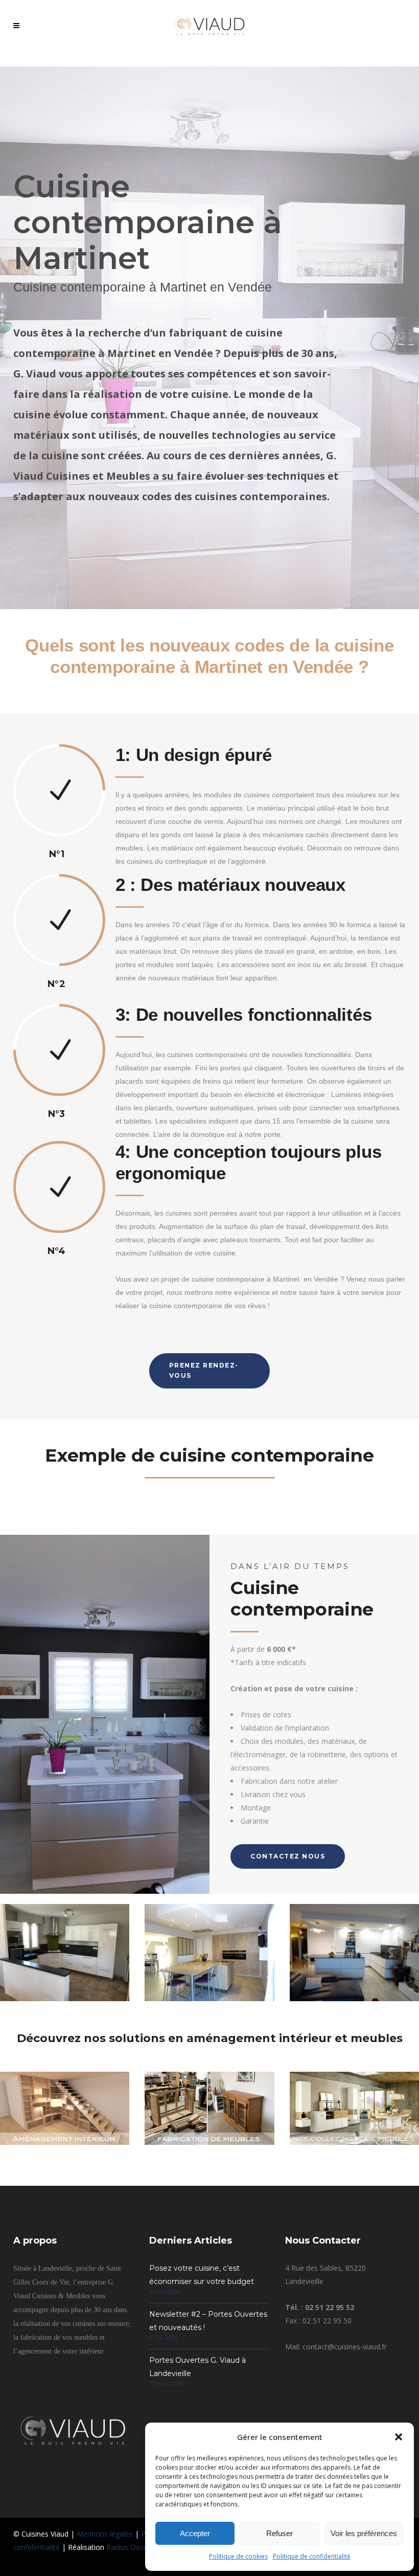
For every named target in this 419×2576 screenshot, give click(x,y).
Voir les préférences (364, 2533)
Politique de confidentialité (312, 2556)
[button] (399, 2437)
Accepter (195, 2533)
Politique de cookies (238, 2556)
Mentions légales (105, 2534)
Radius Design (130, 2547)
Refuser (280, 2533)
